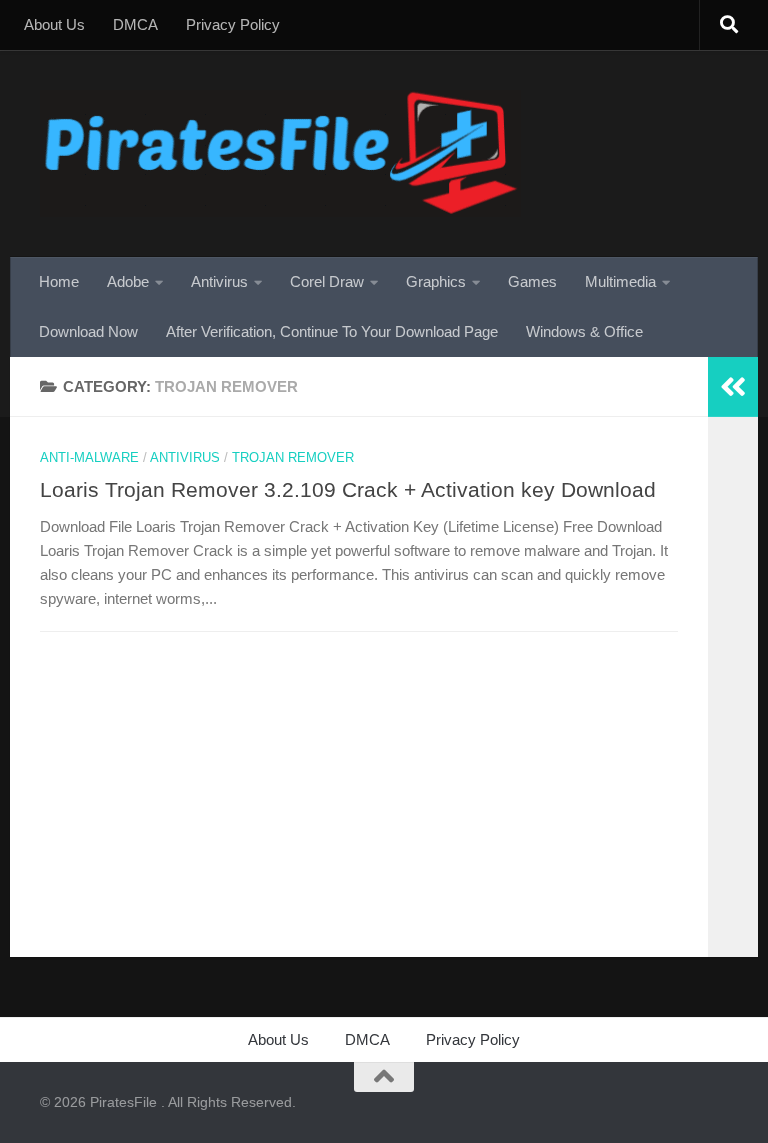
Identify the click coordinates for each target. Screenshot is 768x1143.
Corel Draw (327, 281)
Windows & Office (584, 331)
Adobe (128, 281)
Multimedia (620, 281)
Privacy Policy (233, 24)
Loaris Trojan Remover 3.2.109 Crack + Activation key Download (348, 489)
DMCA (135, 24)
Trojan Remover (293, 457)
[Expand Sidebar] (733, 387)
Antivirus (219, 281)
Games (532, 281)
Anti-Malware (89, 457)
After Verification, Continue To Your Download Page (332, 331)
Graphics (436, 281)
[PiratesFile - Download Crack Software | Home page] (280, 153)
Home (59, 281)
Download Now (88, 331)
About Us (54, 24)
